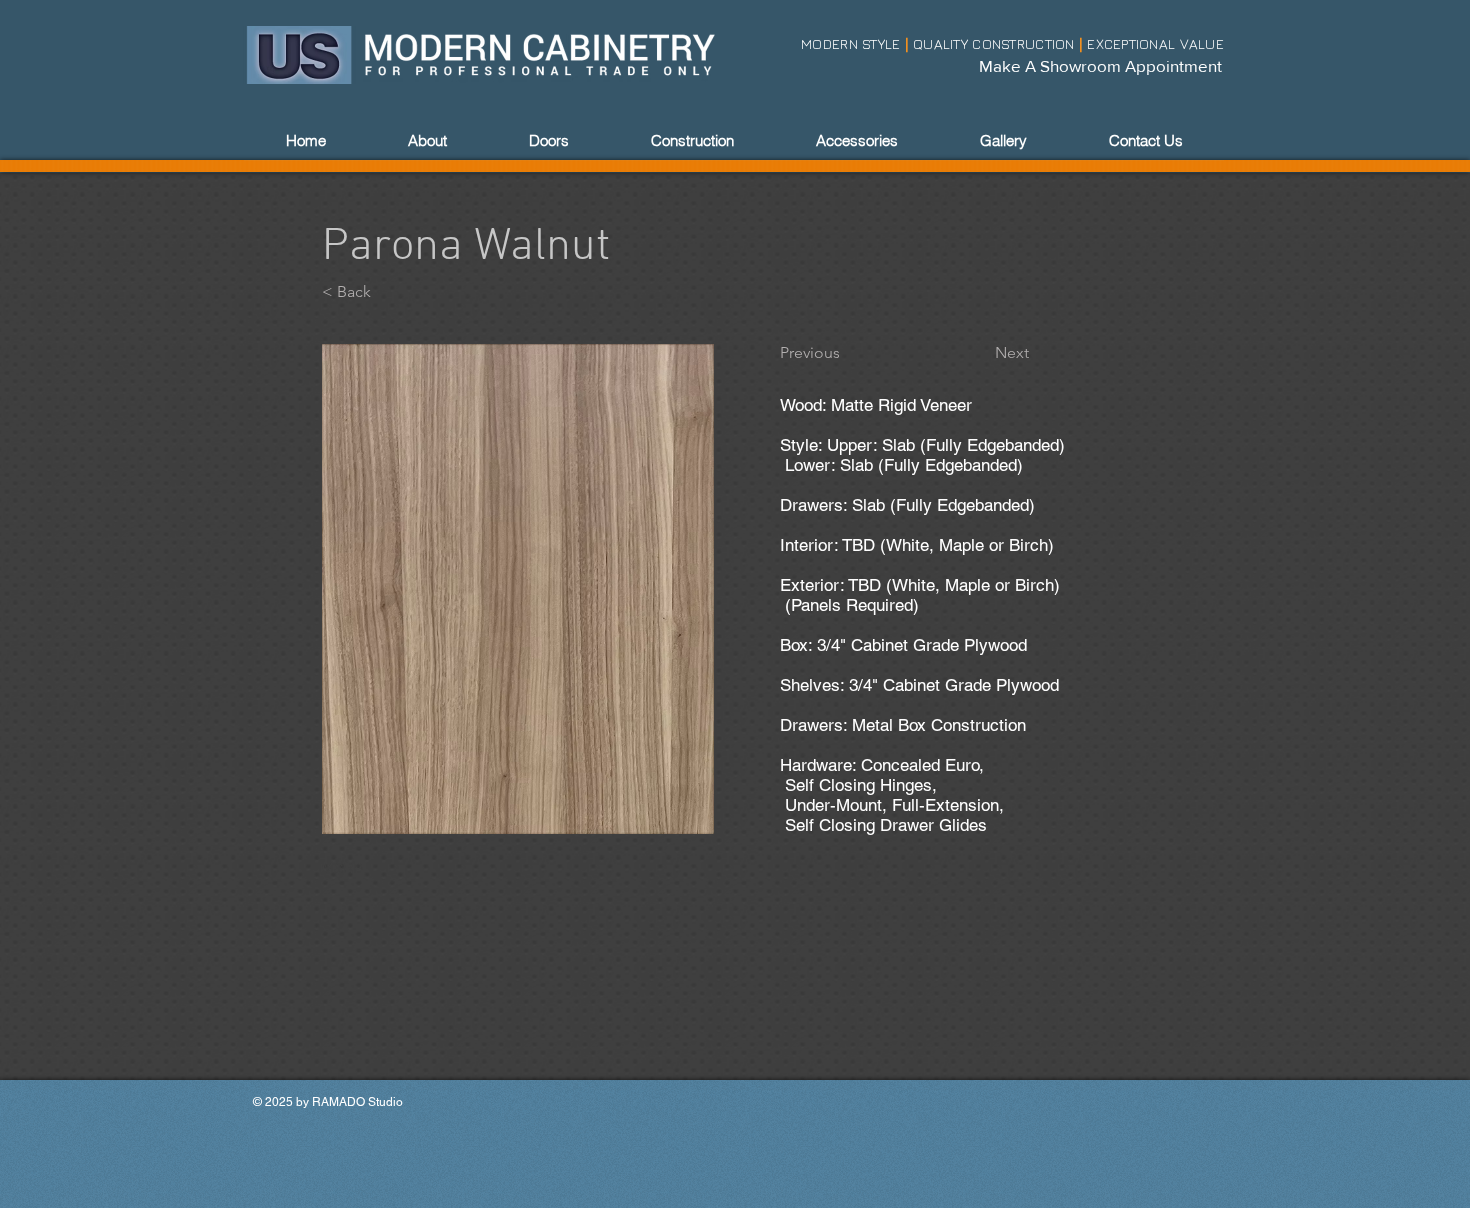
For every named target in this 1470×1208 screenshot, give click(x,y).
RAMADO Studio (357, 1102)
